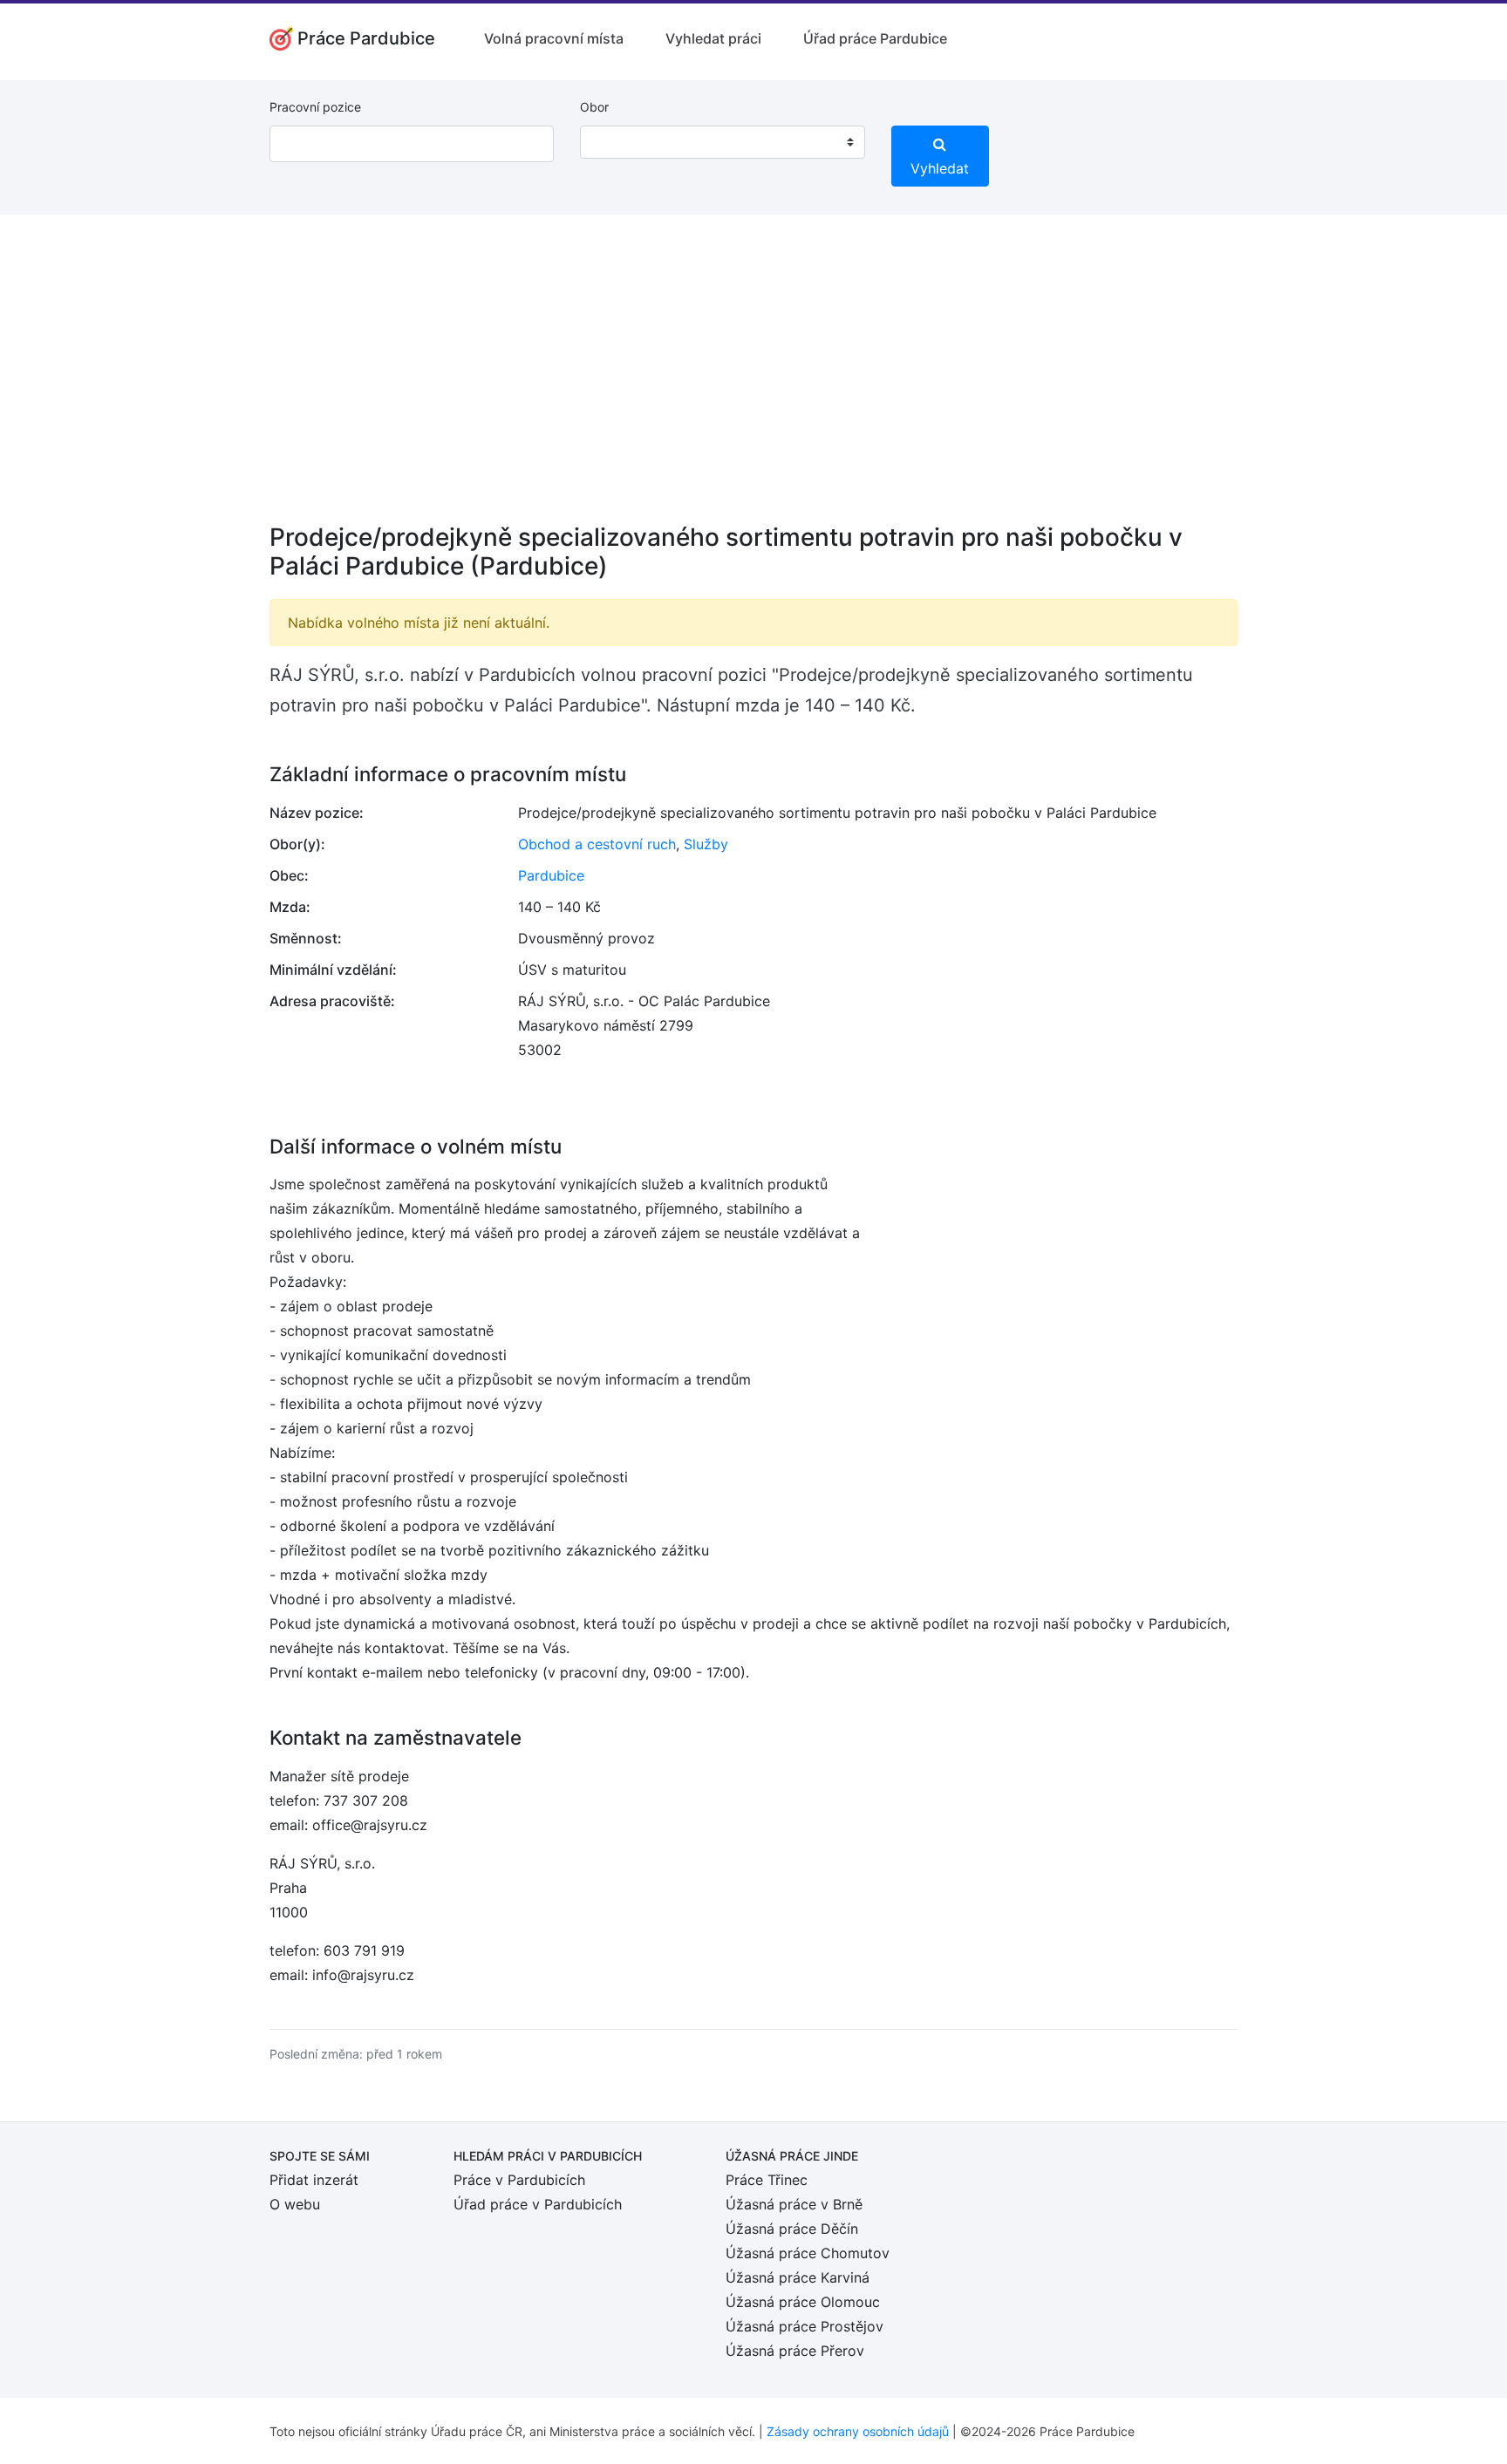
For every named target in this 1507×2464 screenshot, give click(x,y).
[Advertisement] (753, 380)
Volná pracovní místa (554, 38)
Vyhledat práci (713, 38)
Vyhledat (940, 168)
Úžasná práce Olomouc (803, 2302)
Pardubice (551, 875)
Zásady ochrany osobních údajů (858, 2431)
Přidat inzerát (314, 2180)
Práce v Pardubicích (519, 2180)
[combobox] (722, 142)
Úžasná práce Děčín (792, 2229)
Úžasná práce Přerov (795, 2351)
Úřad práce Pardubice (875, 38)
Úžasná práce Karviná (798, 2277)
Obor (594, 107)
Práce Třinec (767, 2180)
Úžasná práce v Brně (794, 2204)
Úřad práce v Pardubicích (538, 2204)
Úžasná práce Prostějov (805, 2326)
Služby (706, 844)
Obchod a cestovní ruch (597, 844)
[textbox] (616, 142)
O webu (295, 2204)
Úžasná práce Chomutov (808, 2253)
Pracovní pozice (315, 107)
